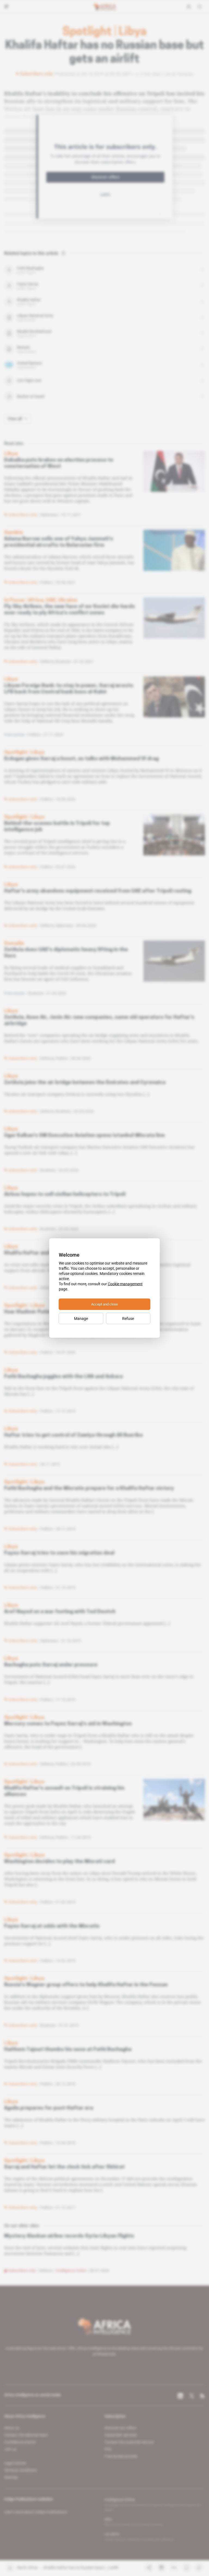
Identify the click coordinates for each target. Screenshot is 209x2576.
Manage (81, 1319)
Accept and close (104, 1304)
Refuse (128, 1319)
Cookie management (125, 1284)
